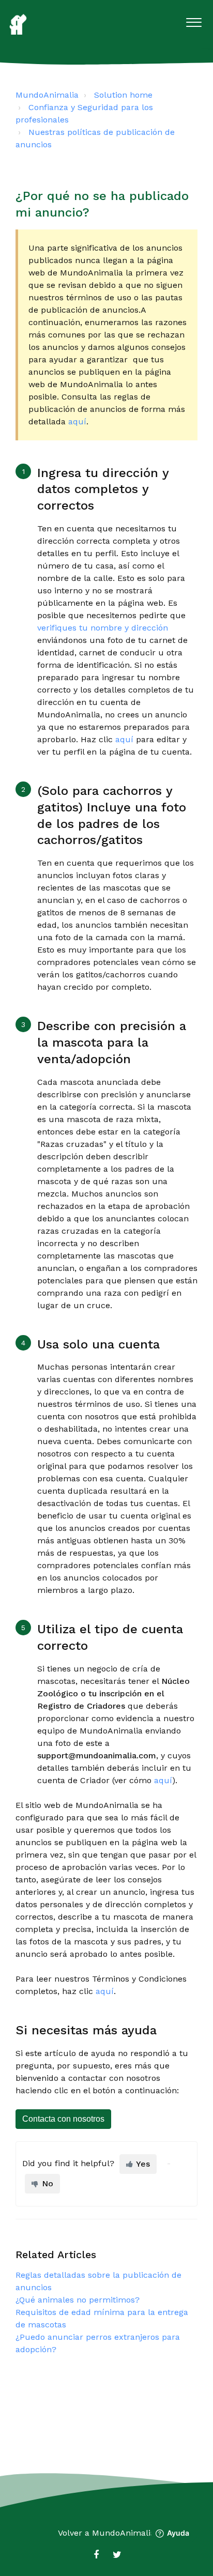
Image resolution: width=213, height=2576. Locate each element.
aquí (77, 421)
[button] (194, 20)
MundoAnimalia (47, 95)
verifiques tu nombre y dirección (103, 628)
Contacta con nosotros (63, 2119)
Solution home (123, 95)
